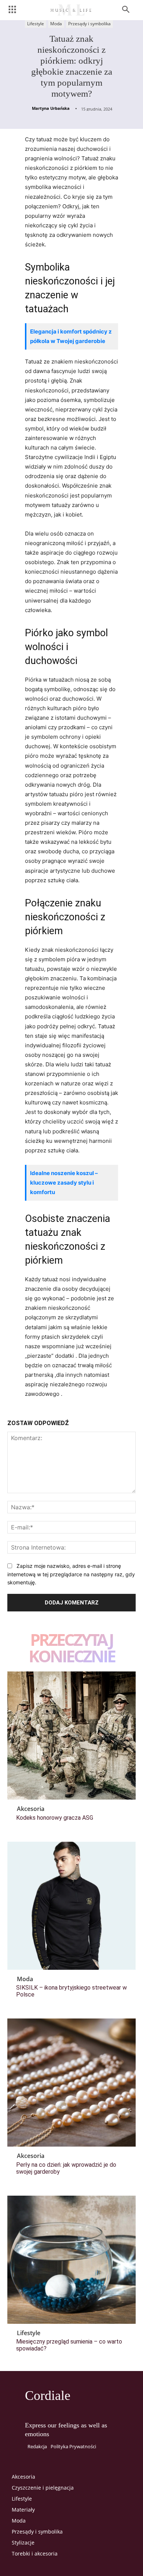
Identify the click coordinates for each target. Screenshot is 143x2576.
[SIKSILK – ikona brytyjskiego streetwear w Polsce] (71, 1906)
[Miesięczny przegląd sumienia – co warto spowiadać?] (71, 2260)
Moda (56, 24)
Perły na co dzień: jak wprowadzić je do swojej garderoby (66, 2168)
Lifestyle (36, 24)
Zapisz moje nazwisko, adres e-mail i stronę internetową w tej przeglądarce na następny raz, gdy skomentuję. (71, 1574)
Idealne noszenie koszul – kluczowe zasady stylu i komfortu (64, 1183)
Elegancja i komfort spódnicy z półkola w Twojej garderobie (71, 336)
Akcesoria (31, 1809)
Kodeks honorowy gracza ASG (55, 1818)
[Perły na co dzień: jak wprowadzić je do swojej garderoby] (71, 2083)
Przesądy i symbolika (89, 24)
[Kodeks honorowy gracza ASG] (71, 1736)
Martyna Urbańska (51, 108)
